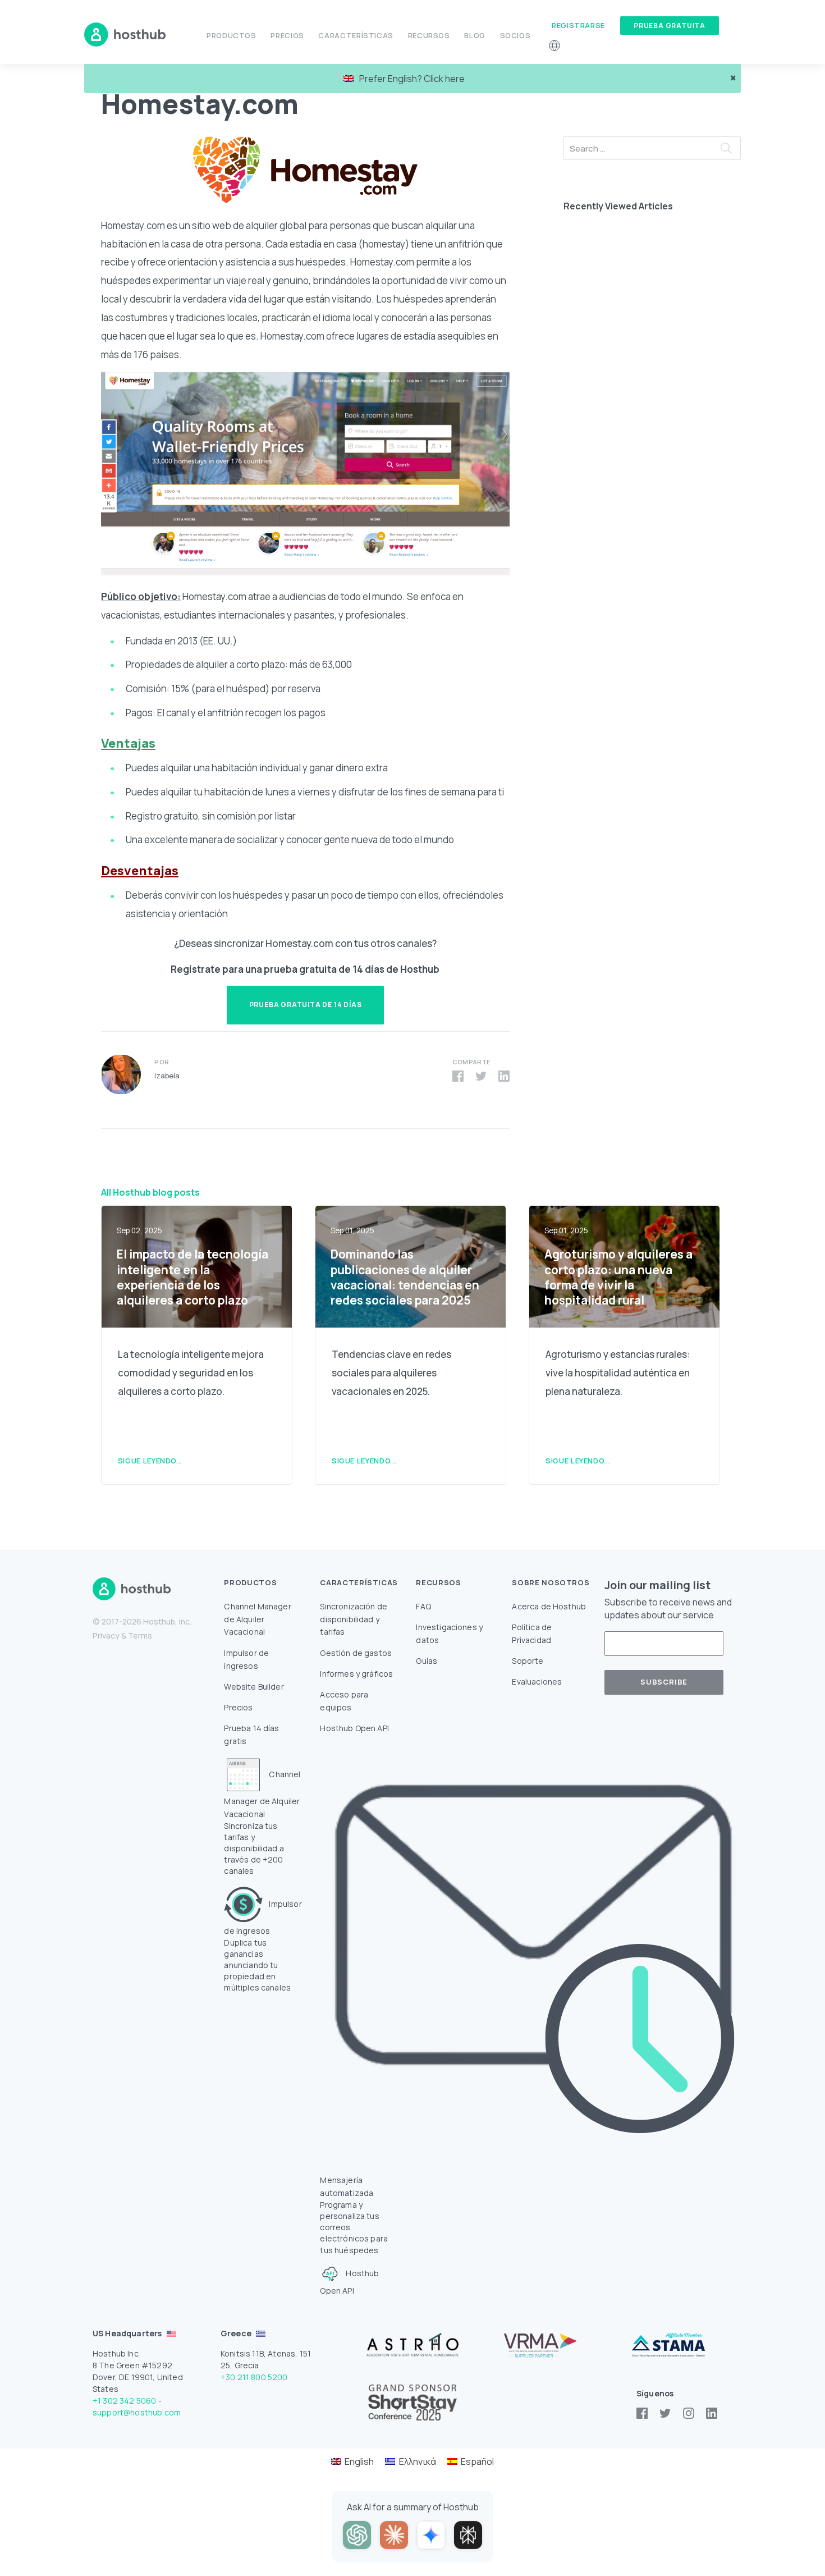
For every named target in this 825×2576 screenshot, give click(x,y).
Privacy (106, 1635)
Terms (140, 1635)
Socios (515, 35)
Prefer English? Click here (412, 79)
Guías (427, 1661)
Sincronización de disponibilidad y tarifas (354, 1619)
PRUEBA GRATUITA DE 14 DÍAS (306, 1005)
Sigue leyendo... (150, 1461)
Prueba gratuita (670, 26)
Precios (287, 35)
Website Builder (254, 1687)
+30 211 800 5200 (254, 2377)
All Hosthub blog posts (150, 1192)
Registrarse (578, 25)
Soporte (528, 1661)
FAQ (423, 1606)
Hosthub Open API (354, 1728)
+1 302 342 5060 (124, 2401)
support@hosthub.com (137, 2412)
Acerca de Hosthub (549, 1606)
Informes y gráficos (356, 1674)
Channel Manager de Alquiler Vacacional (257, 1619)
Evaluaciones (537, 1682)
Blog (475, 35)
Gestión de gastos (356, 1653)
